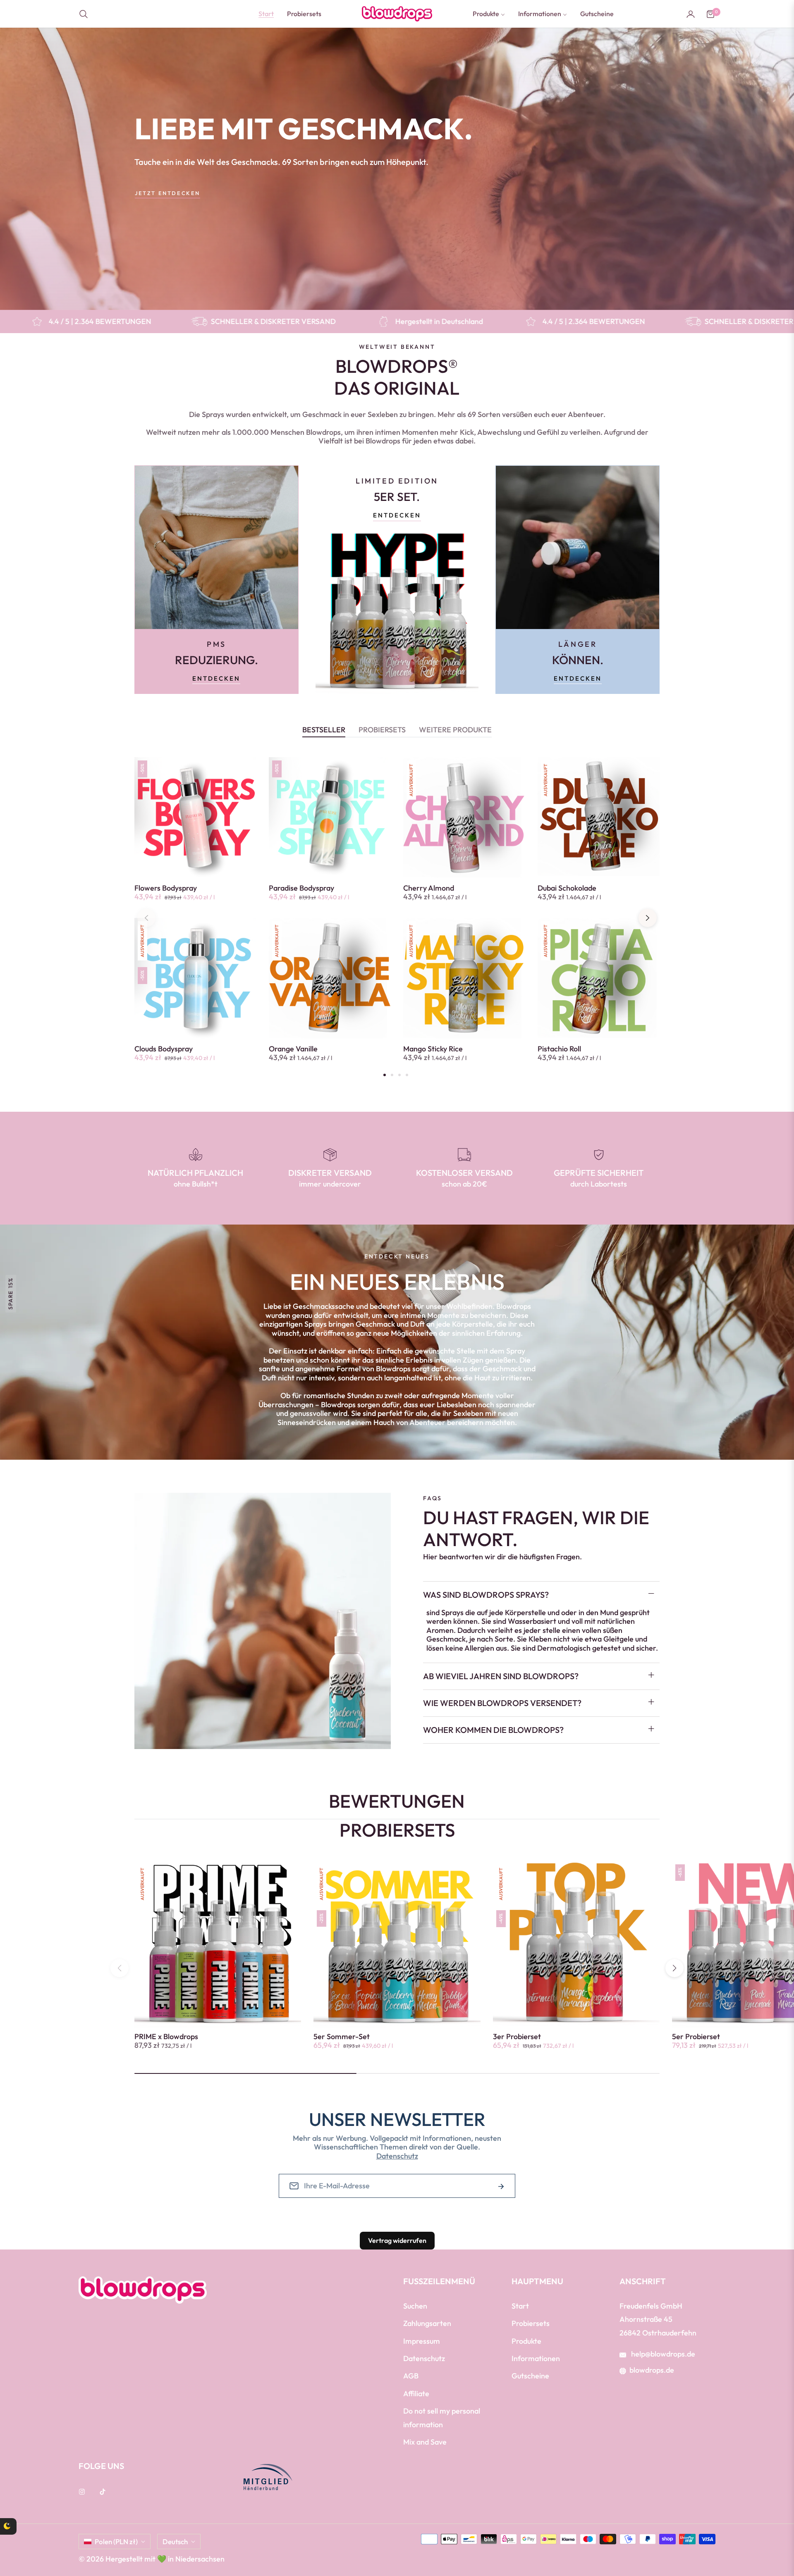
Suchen (415, 2306)
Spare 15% (10, 1293)
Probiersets (531, 2323)
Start (520, 2306)
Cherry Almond (429, 888)
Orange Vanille (293, 1049)
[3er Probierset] (31, 2534)
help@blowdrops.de (662, 2354)
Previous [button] (146, 918)
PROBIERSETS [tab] (382, 730)
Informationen (536, 2358)
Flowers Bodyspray (166, 888)
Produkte (526, 2341)
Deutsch (175, 2541)
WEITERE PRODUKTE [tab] (455, 730)
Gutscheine (530, 2376)
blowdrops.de (652, 2370)
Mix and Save (425, 2442)
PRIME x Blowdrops (166, 2037)
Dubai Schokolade (567, 888)
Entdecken (216, 678)
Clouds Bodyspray (164, 1049)
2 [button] (392, 1075)
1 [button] (385, 1075)
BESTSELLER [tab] (324, 730)
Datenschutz (397, 2156)
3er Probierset (517, 2037)
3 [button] (399, 1075)
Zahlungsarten (427, 2323)
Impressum (422, 2341)
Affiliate (416, 2394)
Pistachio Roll (559, 1049)
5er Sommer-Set (342, 2037)
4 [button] (407, 1075)
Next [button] (648, 918)
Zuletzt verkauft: (88, 2519)
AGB (411, 2376)
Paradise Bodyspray (301, 888)
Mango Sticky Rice (433, 1049)
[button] (86, 14)
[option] (195, 918)
